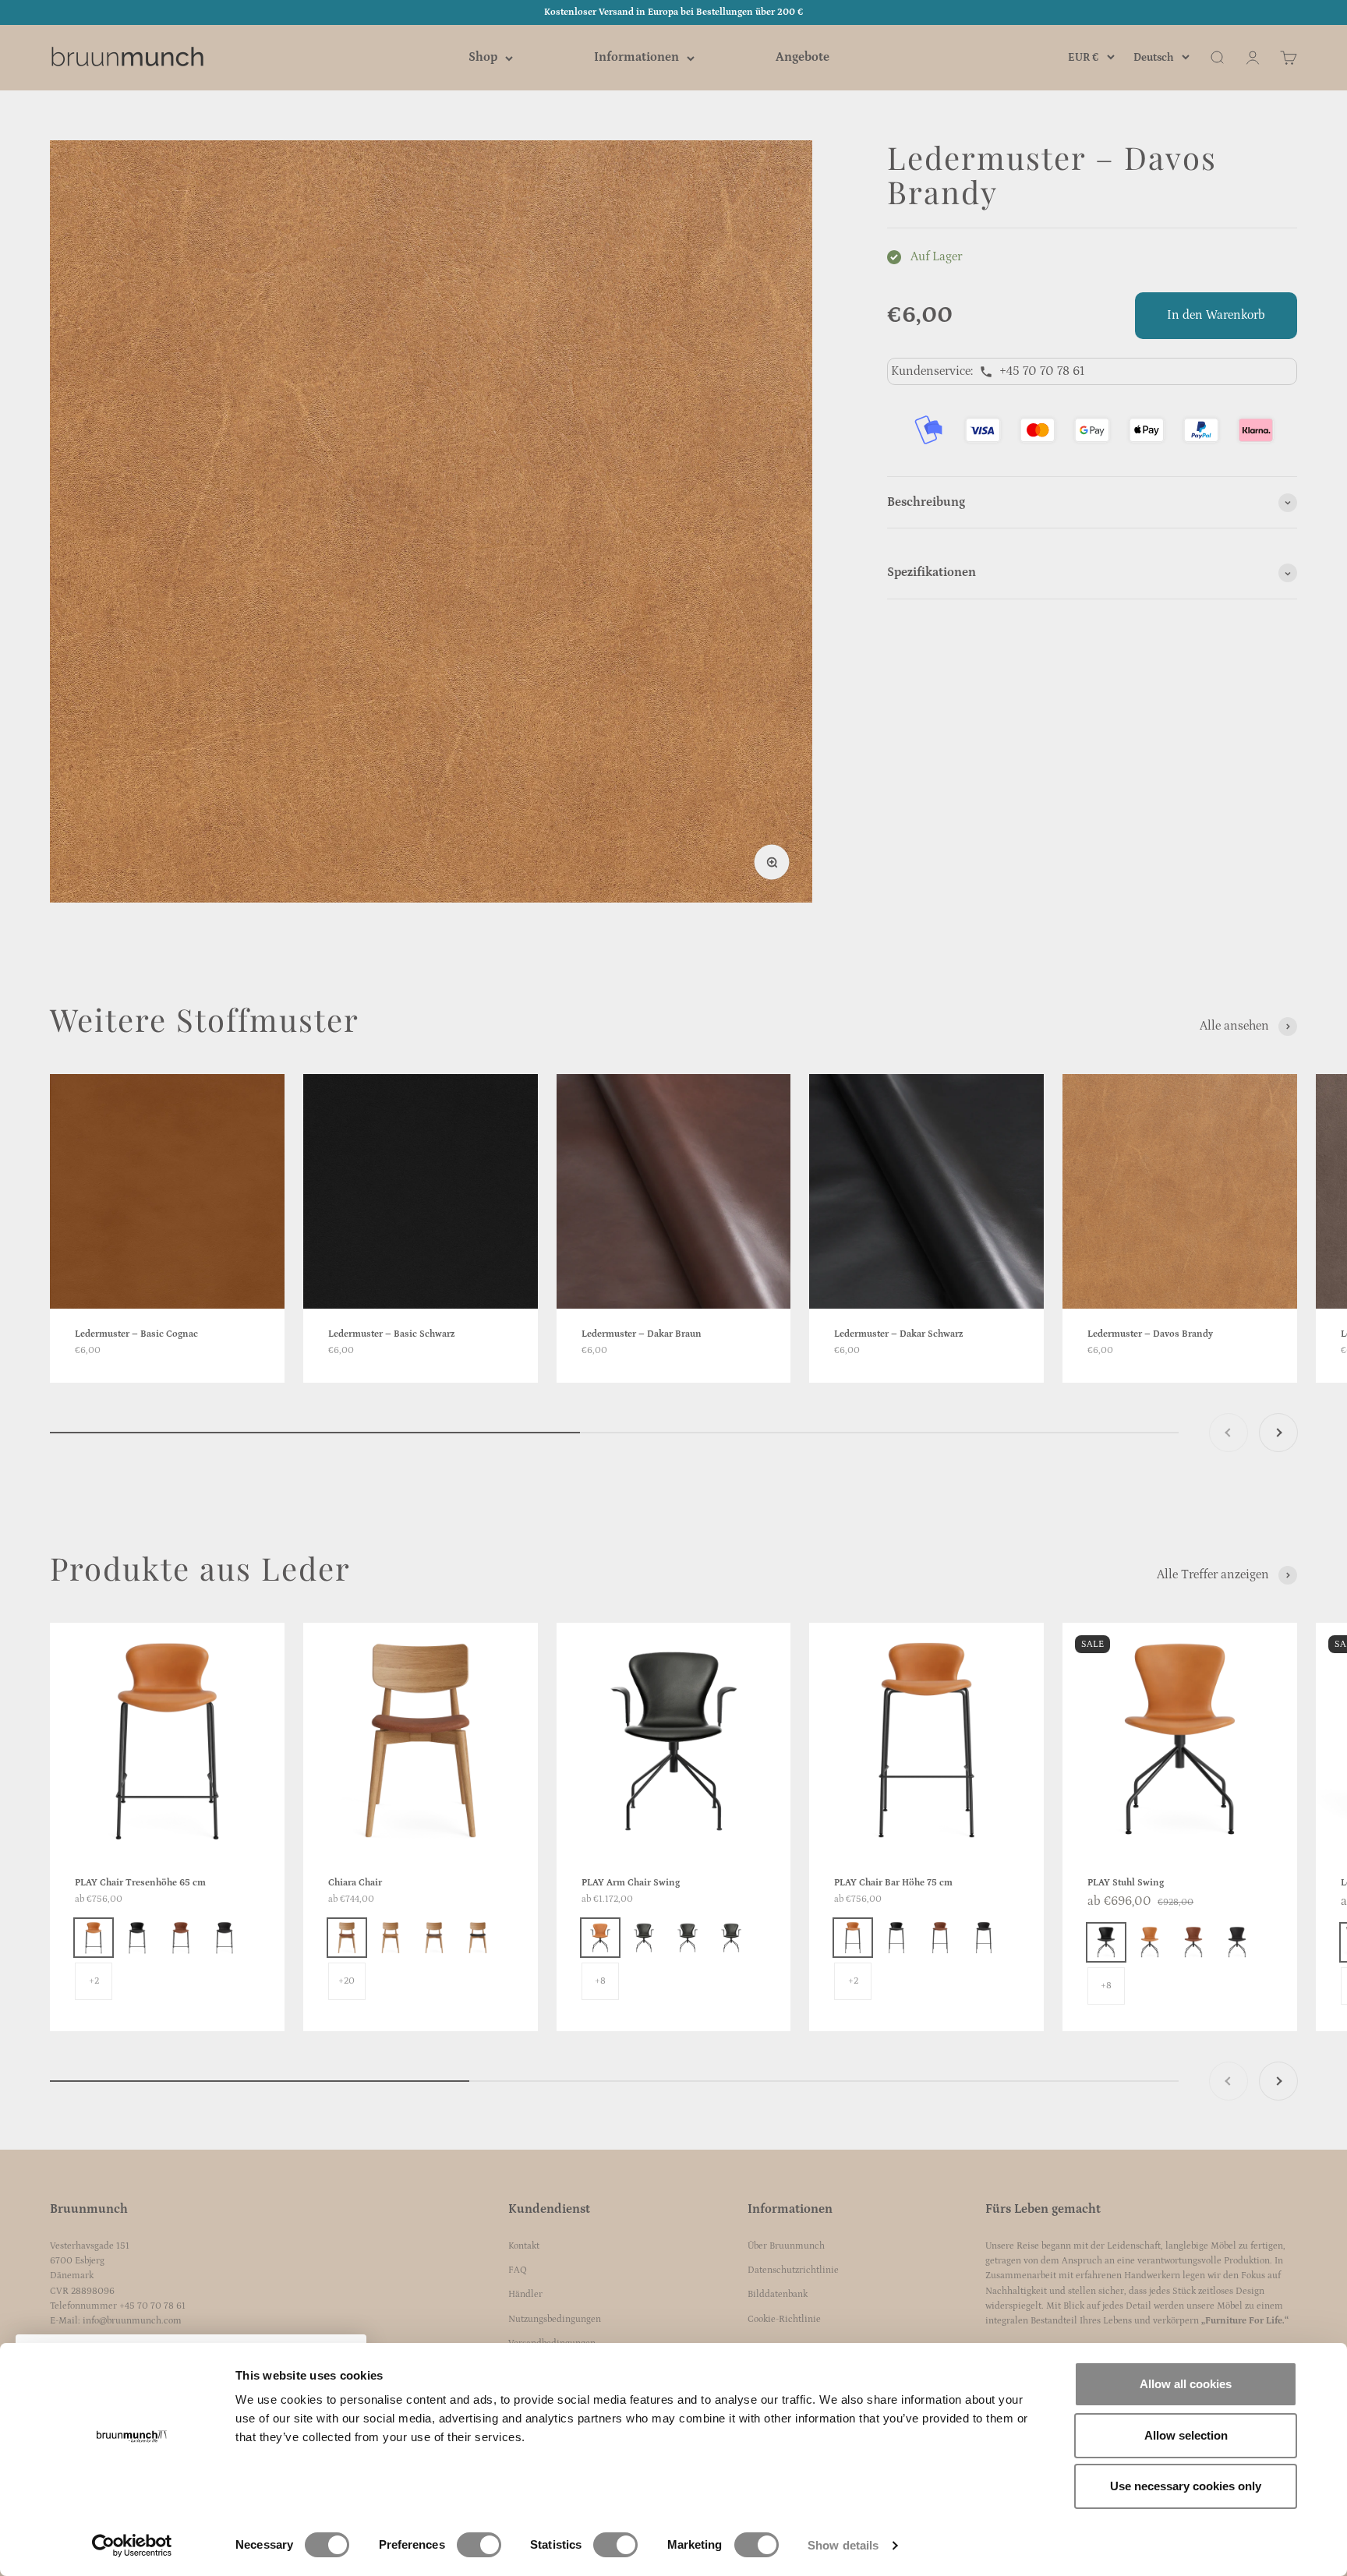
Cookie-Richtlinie (784, 2319)
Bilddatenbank (778, 2294)
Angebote (803, 58)
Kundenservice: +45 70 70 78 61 (988, 371)
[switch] (479, 2545)
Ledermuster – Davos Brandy (1150, 1334)
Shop (483, 58)
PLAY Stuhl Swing (1126, 1883)
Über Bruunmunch (786, 2246)
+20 (346, 1981)
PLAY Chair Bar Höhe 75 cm (893, 1883)
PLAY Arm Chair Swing (631, 1883)
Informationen (636, 58)
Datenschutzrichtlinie (793, 2270)
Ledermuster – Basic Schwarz (391, 1334)
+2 (94, 1981)
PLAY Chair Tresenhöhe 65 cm (140, 1883)
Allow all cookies (1186, 2384)
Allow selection (1186, 2435)
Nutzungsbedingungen (555, 2319)
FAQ (518, 2270)
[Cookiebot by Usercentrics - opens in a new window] (132, 2546)
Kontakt (524, 2246)
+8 (600, 1981)
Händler (525, 2294)
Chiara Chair (355, 1883)
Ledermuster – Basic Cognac (136, 1334)
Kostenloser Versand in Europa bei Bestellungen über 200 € (673, 12)
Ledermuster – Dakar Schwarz (898, 1334)
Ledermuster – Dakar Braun (642, 1334)
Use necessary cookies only (1186, 2486)
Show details (843, 2545)
